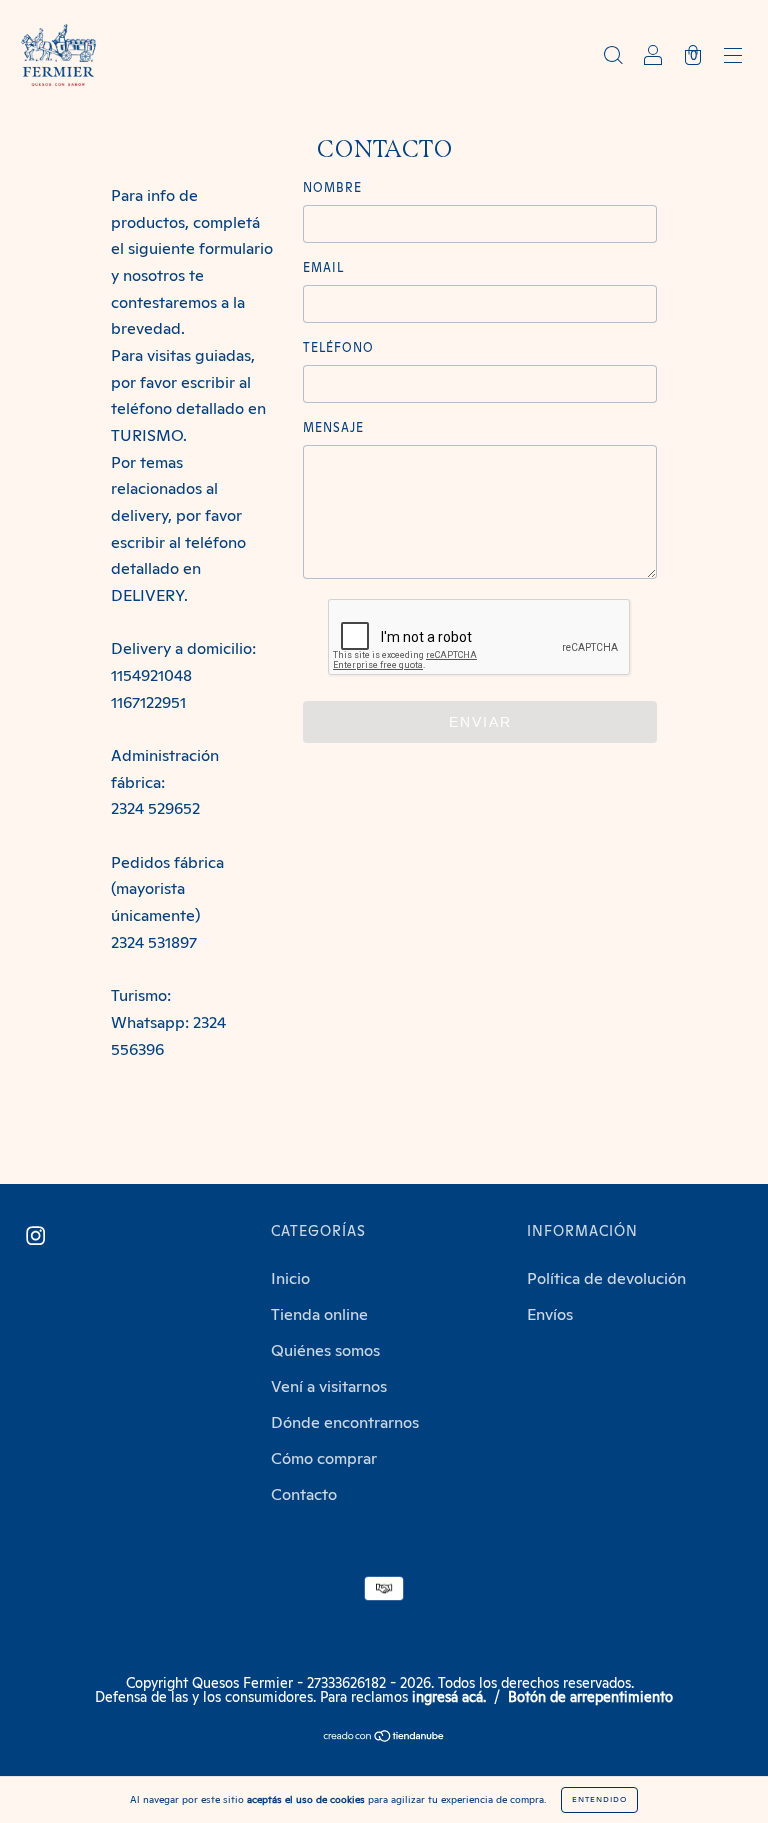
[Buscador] (613, 57)
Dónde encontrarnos (345, 1423)
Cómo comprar (324, 1459)
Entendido (599, 1800)
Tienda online (319, 1315)
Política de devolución (606, 1279)
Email (323, 269)
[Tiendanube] (384, 1738)
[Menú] (733, 57)
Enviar (480, 722)
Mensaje (333, 429)
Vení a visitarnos (329, 1387)
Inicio (290, 1279)
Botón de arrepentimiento (590, 1698)
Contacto (304, 1495)
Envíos (550, 1315)
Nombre (332, 189)
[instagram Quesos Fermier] (35, 1236)
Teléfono (338, 349)
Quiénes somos (325, 1351)
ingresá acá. (449, 1698)
